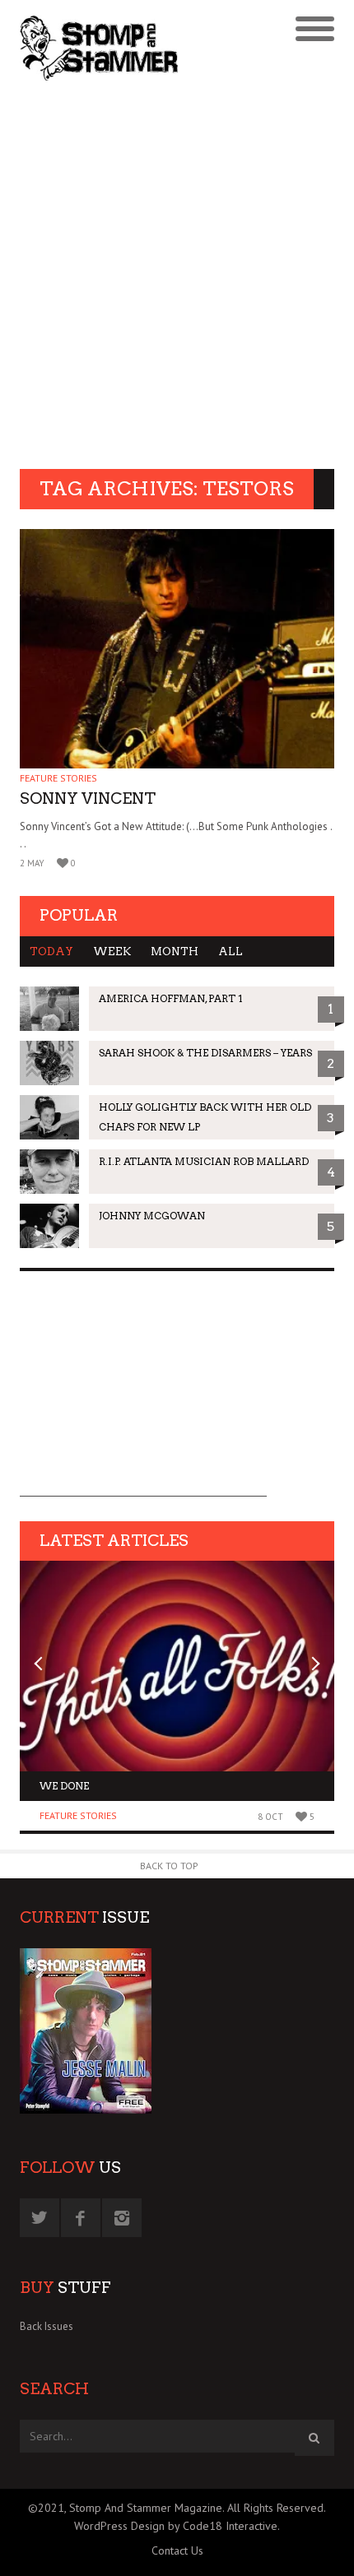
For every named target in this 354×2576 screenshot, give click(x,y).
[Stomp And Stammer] (138, 48)
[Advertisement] (177, 277)
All (231, 951)
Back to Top (169, 1866)
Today (51, 951)
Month (175, 951)
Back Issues (47, 2326)
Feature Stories (58, 778)
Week (112, 951)
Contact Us (177, 2550)
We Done (64, 1786)
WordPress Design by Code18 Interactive (176, 2526)
